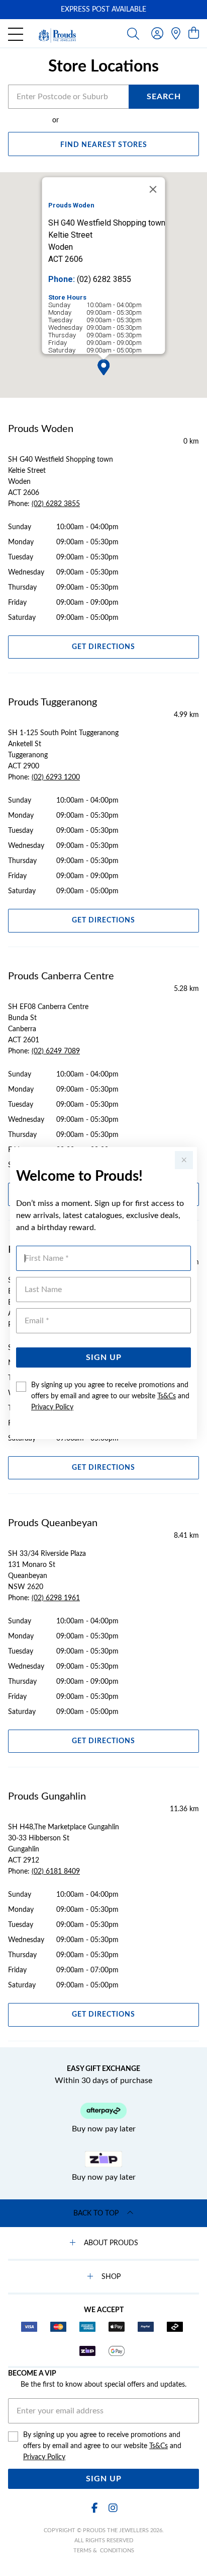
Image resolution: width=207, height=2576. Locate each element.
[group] (103, 10)
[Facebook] (94, 2508)
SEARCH (164, 97)
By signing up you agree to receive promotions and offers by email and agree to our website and (110, 1396)
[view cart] (194, 34)
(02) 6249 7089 (56, 1051)
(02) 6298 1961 (56, 1598)
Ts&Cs (167, 1396)
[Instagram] (113, 2508)
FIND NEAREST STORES (104, 145)
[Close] (153, 189)
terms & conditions (104, 2551)
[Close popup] (184, 1160)
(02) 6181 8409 (56, 1872)
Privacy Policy (52, 1407)
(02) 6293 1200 (56, 777)
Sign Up (104, 1357)
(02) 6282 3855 (56, 504)
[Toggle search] (133, 33)
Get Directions (103, 647)
